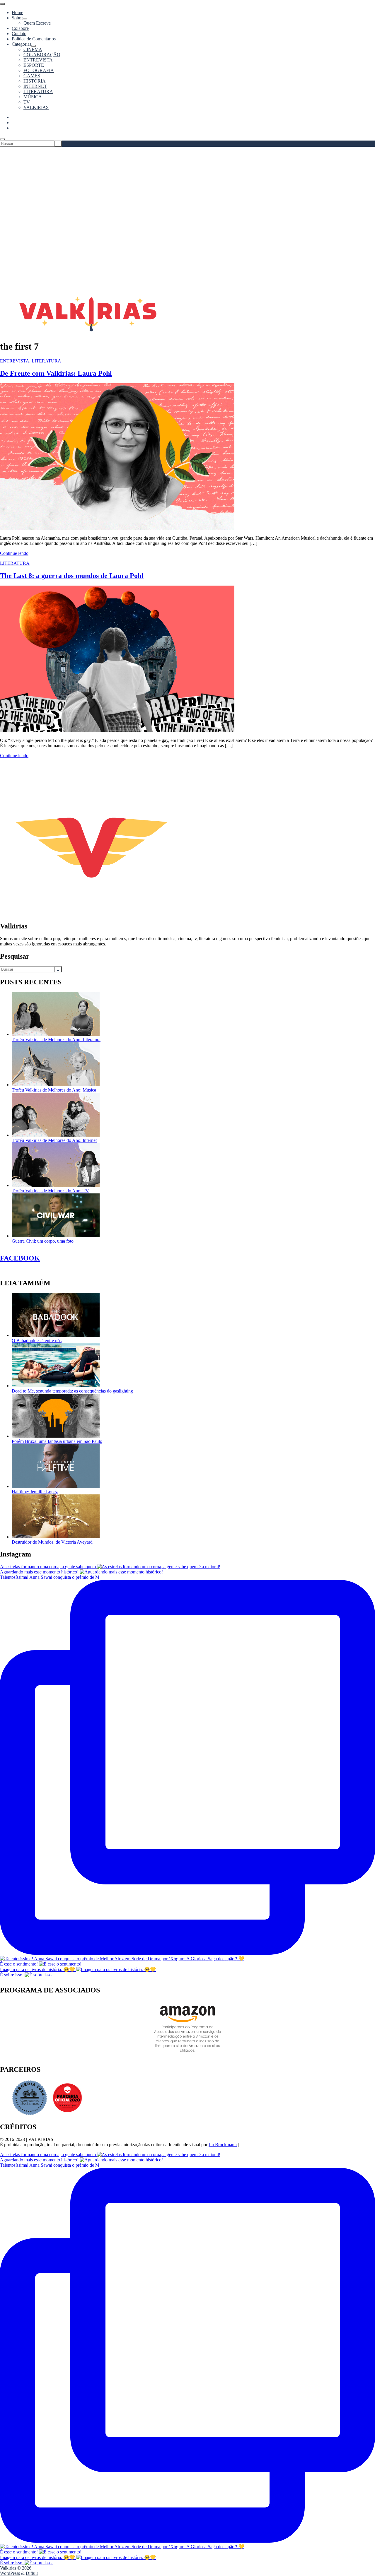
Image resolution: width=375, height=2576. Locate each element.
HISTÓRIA (35, 81)
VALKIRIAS (36, 107)
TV (27, 102)
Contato (19, 34)
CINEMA (33, 49)
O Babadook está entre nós (37, 1341)
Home (17, 12)
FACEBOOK (20, 1258)
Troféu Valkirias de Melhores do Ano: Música (54, 1090)
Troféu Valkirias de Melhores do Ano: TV (50, 1191)
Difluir (32, 2573)
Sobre (17, 18)
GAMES (32, 76)
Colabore (20, 28)
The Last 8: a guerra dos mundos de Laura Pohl (72, 576)
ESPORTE (34, 65)
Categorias (22, 44)
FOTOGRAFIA (39, 70)
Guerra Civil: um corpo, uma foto (43, 1241)
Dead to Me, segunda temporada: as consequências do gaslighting (72, 1391)
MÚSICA (33, 97)
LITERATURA (38, 91)
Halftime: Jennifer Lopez (35, 1492)
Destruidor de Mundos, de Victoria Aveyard (52, 1542)
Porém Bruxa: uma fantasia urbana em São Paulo (57, 1441)
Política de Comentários (34, 39)
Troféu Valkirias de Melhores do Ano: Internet (54, 1140)
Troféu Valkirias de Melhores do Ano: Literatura (56, 1040)
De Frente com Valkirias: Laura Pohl (56, 373)
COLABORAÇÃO (42, 55)
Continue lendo (14, 553)
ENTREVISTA (38, 60)
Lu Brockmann (223, 2145)
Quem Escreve (37, 23)
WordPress (10, 2573)
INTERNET (35, 86)
